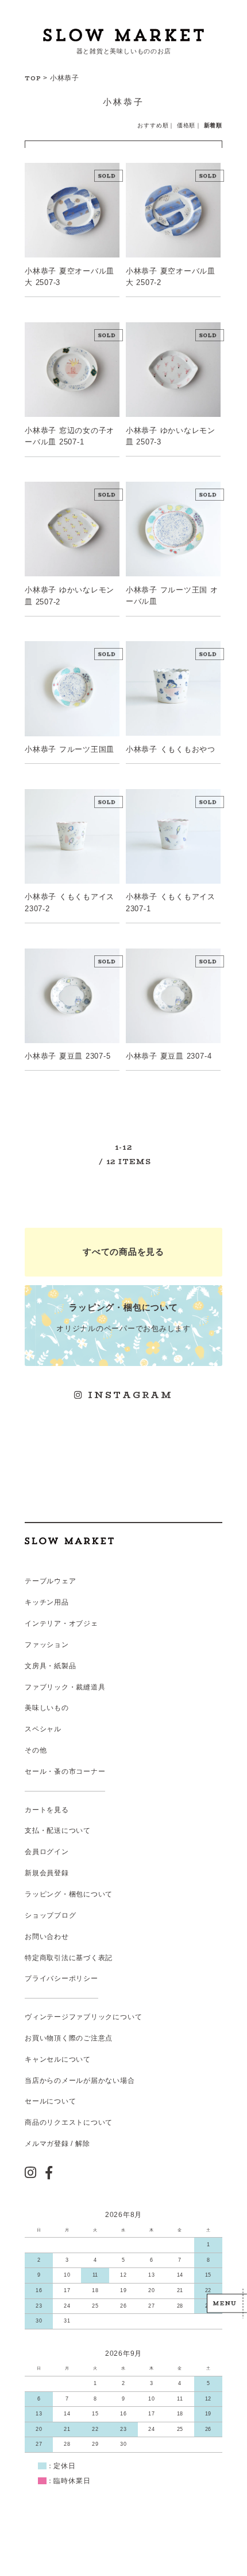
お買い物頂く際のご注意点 (69, 2038)
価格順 (186, 125)
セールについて (50, 2101)
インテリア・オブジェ (61, 1623)
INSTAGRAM (128, 1395)
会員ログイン (47, 1852)
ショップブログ (50, 1915)
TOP (33, 78)
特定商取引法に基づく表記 (69, 1958)
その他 (36, 1750)
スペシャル (43, 1729)
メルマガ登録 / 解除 (57, 2144)
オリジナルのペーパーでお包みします (123, 1318)
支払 (32, 1830)
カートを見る (47, 1810)
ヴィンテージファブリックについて (83, 2017)
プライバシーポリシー (61, 1978)
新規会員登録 (47, 1873)
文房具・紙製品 (50, 1666)
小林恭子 (65, 78)
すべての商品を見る (123, 1252)
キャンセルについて (58, 2059)
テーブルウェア (50, 1581)
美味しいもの (47, 1708)
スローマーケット (123, 35)
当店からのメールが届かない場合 (80, 2081)
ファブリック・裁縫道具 (65, 1687)
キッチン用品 (47, 1602)
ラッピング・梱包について (69, 1894)
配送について (69, 1830)
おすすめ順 (153, 125)
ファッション (47, 1645)
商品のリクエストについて (69, 2122)
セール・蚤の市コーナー (65, 1771)
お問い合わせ (47, 1937)
